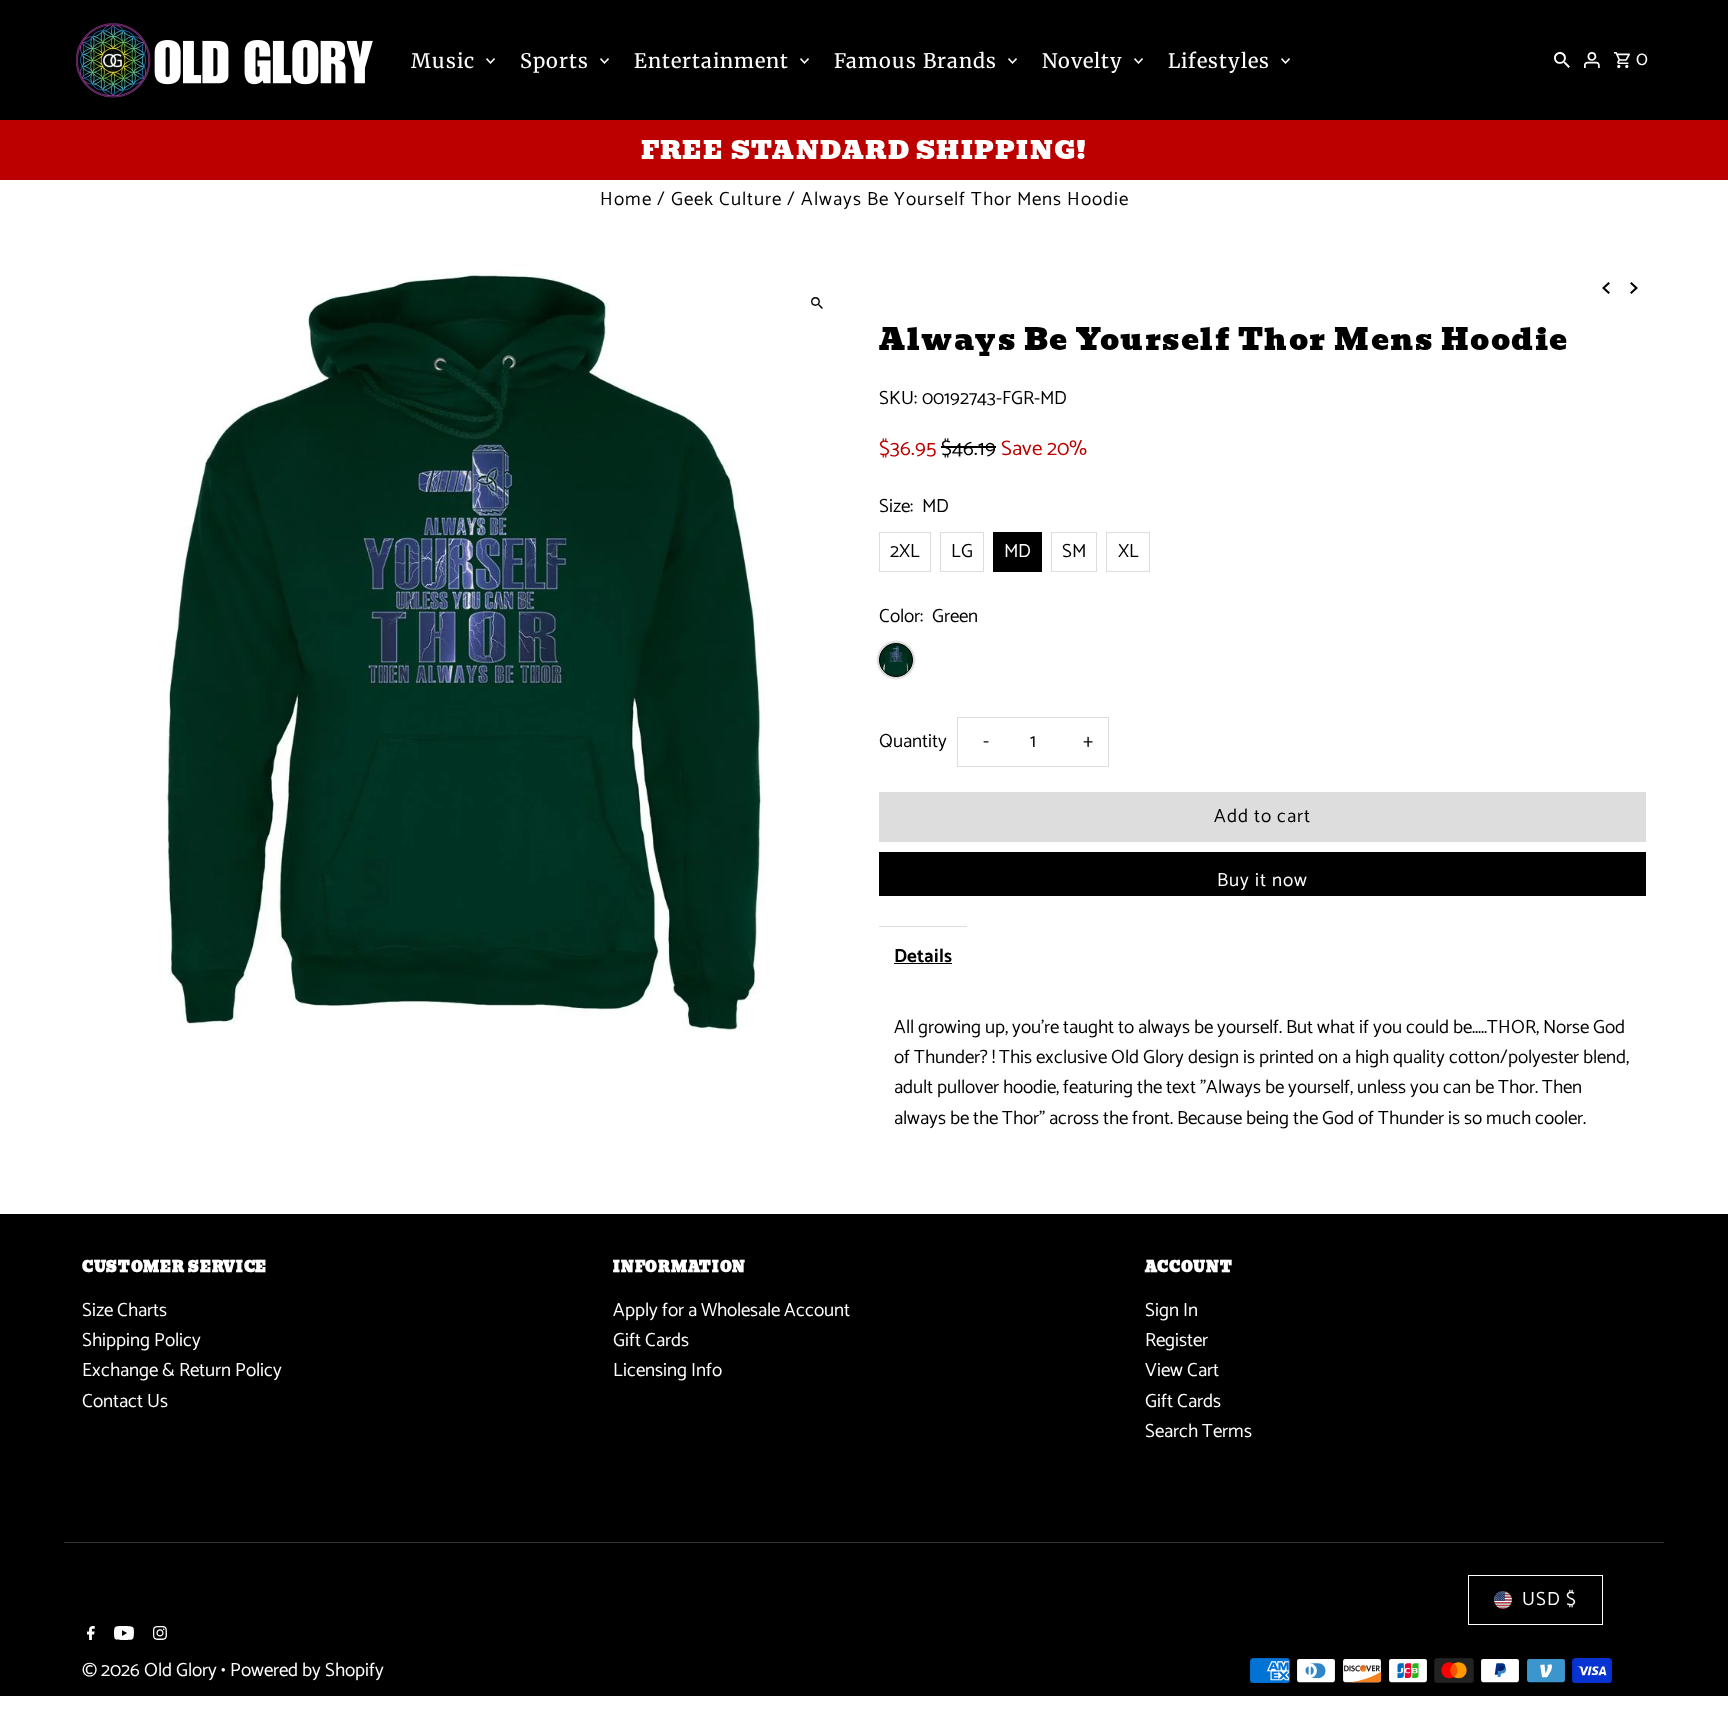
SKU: (898, 399)
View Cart (1182, 1370)
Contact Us (125, 1401)
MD (1017, 551)
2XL (905, 551)
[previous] (1606, 287)
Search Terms (1198, 1431)
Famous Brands (915, 60)
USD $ (1549, 1599)
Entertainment (711, 60)
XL (1128, 551)
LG (962, 551)
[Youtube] (121, 1636)
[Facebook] (88, 1636)
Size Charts (124, 1310)
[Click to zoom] (816, 302)
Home (626, 199)
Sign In (1171, 1310)
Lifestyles (1219, 60)
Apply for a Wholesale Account (731, 1310)
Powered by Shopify (307, 1670)
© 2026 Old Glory (151, 1670)
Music (443, 60)
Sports (554, 60)
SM (1074, 551)
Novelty (1082, 60)
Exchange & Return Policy (182, 1370)
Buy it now (1262, 880)
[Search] (1562, 60)
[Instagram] (157, 1636)
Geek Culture (726, 199)
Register (1176, 1340)
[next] (1634, 287)
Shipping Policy (141, 1340)
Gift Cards (651, 1340)
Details (923, 956)
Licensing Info (667, 1370)
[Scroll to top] (1685, 1658)
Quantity (913, 741)
